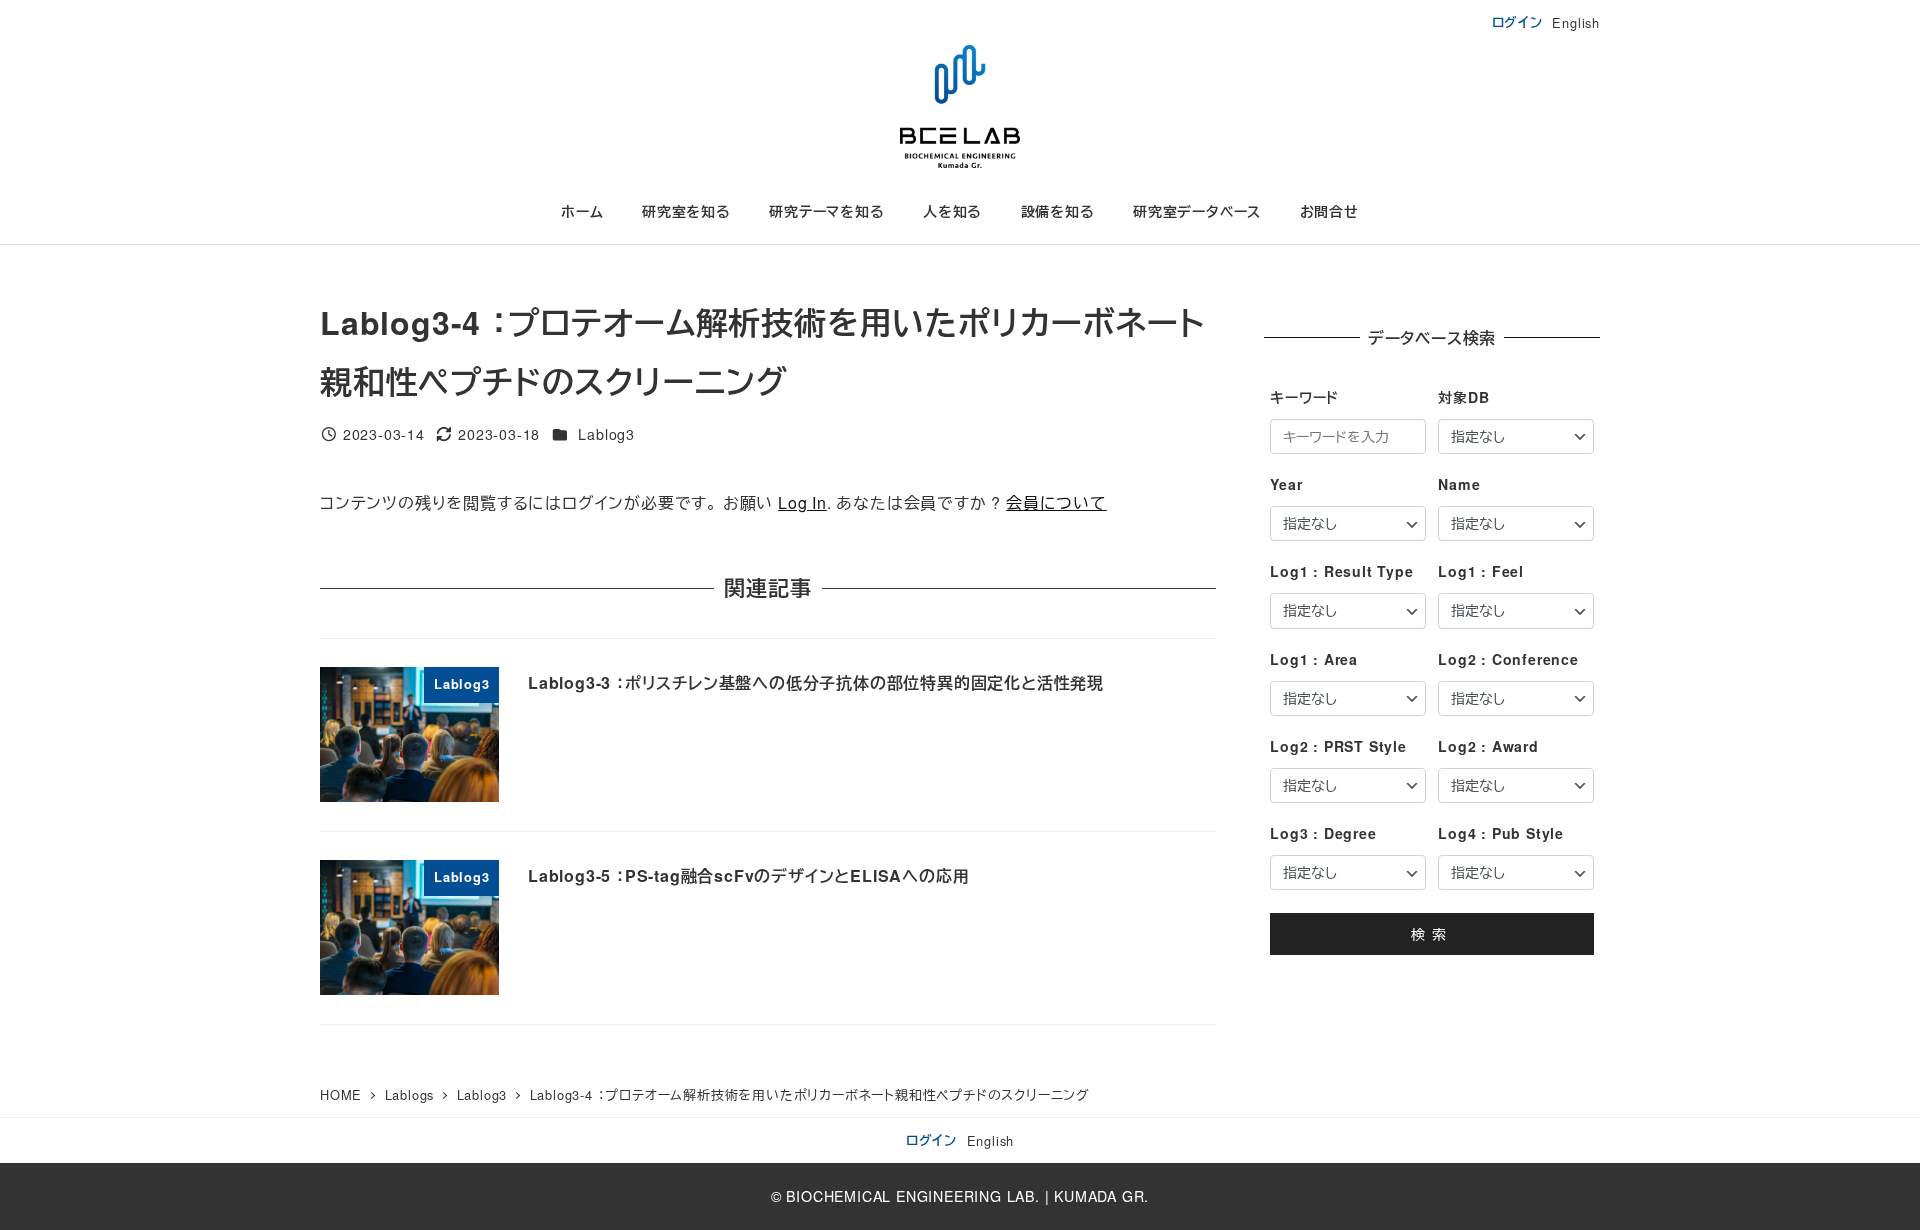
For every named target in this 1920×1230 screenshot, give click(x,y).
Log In (802, 502)
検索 (1432, 934)
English (1576, 22)
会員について (1056, 502)
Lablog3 (606, 434)
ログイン (1517, 22)
